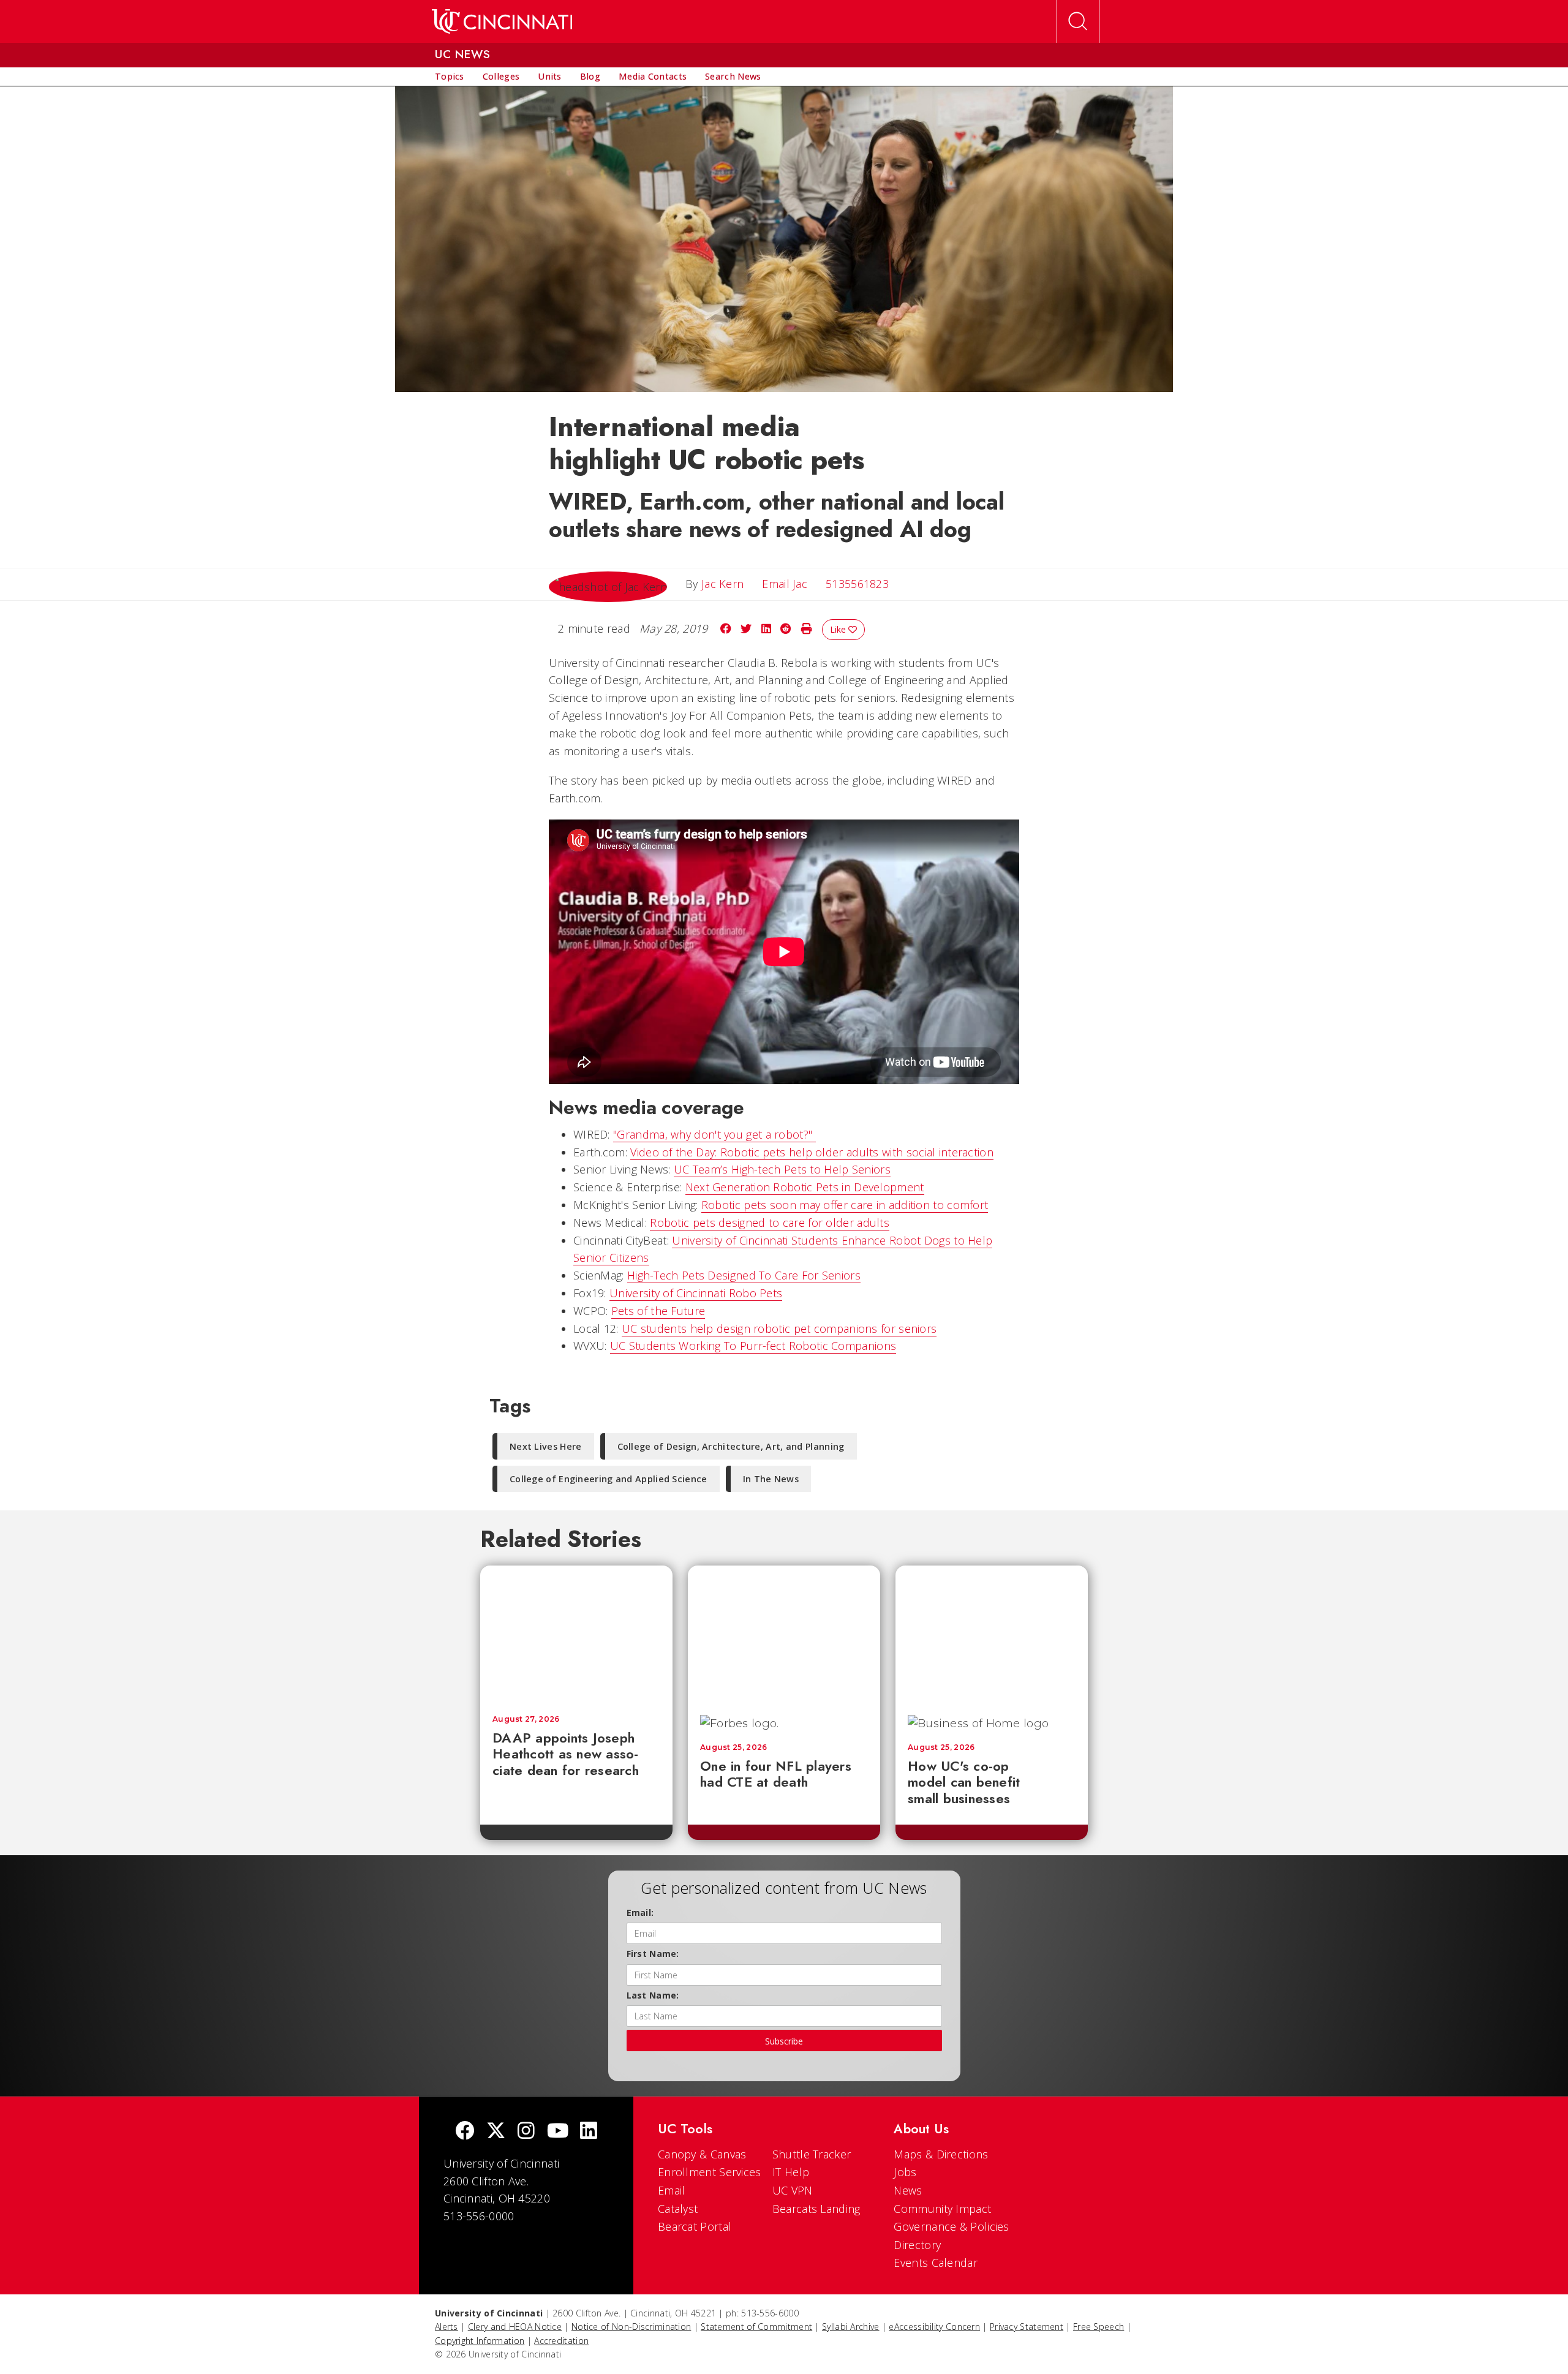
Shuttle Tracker (812, 2154)
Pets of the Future (658, 1311)
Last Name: (653, 1995)
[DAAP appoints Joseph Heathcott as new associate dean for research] (576, 1634)
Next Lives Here (546, 1446)
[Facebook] (465, 2132)
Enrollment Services (710, 2172)
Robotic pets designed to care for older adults (770, 1223)
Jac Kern (722, 584)
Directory (917, 2245)
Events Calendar (936, 2263)
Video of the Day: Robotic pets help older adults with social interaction (812, 1152)
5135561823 (857, 584)
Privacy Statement (1027, 2327)
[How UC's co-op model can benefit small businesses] (992, 1634)
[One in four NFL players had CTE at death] (784, 1634)
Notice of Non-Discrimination (631, 2327)
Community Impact (942, 2209)
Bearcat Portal (695, 2226)
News (908, 2190)
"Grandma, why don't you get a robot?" (714, 1134)
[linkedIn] (589, 2132)
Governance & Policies (951, 2226)
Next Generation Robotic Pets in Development (805, 1187)
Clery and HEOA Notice (515, 2327)
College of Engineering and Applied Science (609, 1479)
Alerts (447, 2327)
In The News (771, 1479)
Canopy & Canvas (702, 2154)
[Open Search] (1078, 21)
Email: (640, 1912)
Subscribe (784, 2041)
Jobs (905, 2172)
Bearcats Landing (816, 2209)
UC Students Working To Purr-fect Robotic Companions (753, 1346)
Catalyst (678, 2209)
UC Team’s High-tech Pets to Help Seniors (782, 1169)
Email (672, 2190)
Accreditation (561, 2341)
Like (839, 629)
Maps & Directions (941, 2154)
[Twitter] (496, 2132)
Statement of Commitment (756, 2327)
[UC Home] (502, 21)
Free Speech (1099, 2327)
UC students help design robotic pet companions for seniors (779, 1328)
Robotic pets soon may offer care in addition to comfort (845, 1205)
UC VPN (793, 2190)
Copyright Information (480, 2341)
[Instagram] (526, 2132)
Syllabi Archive (851, 2327)
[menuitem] (450, 77)
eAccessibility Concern (934, 2327)
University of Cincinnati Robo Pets (696, 1293)
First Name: (653, 1954)
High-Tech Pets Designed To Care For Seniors (744, 1275)
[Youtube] (558, 2132)
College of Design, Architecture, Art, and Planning (731, 1446)
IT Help (791, 2172)
